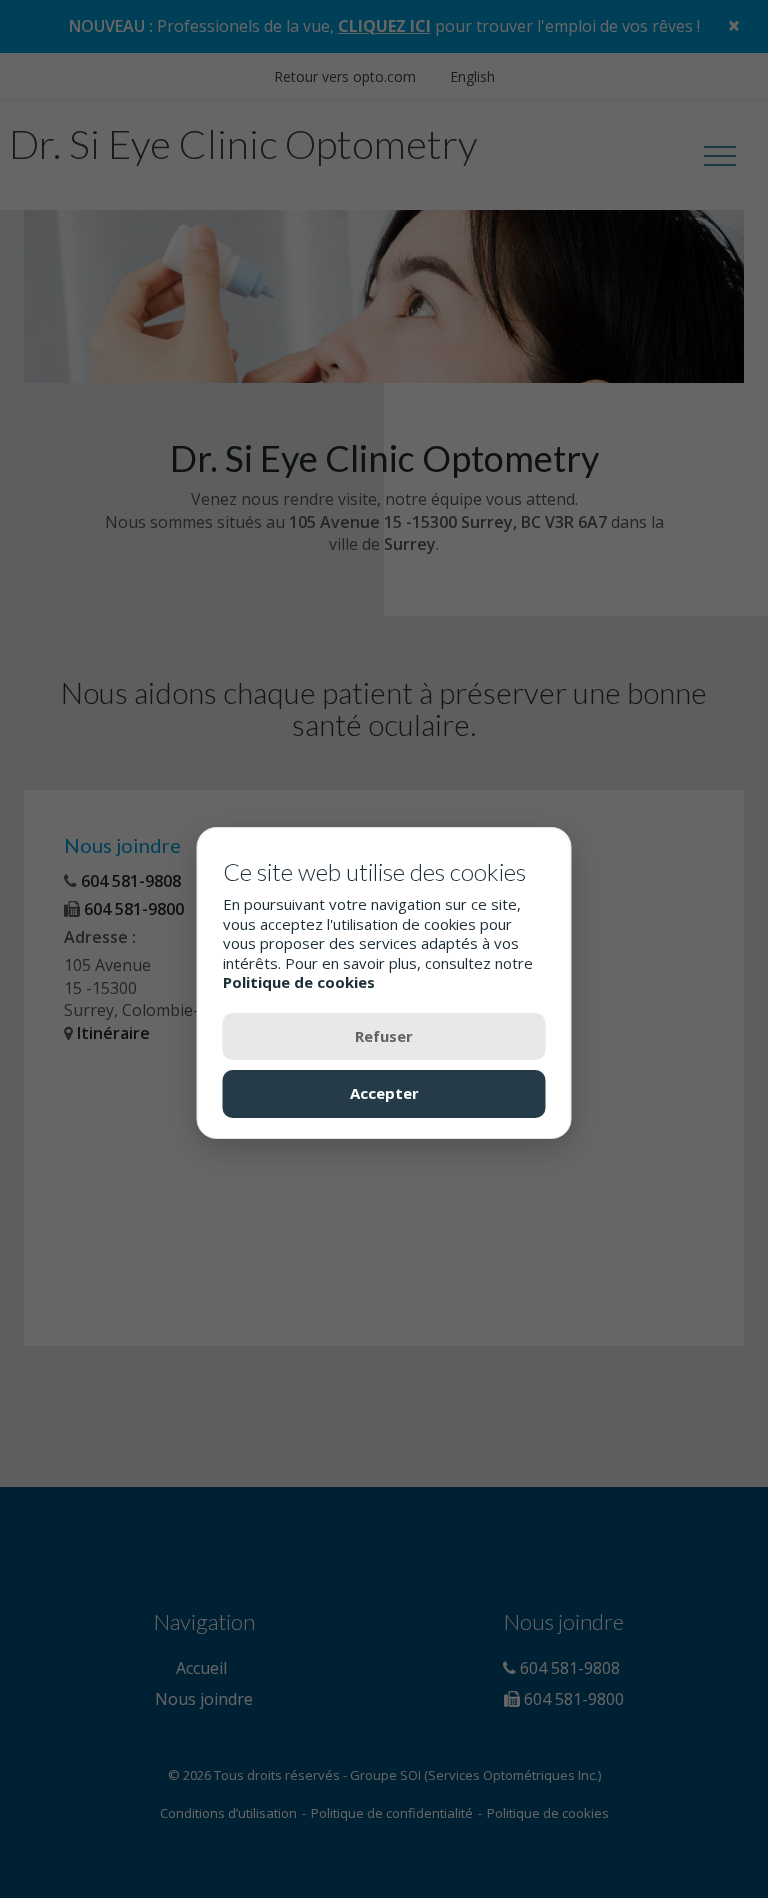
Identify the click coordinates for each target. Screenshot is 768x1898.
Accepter (384, 1093)
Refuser (384, 1036)
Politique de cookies (299, 982)
